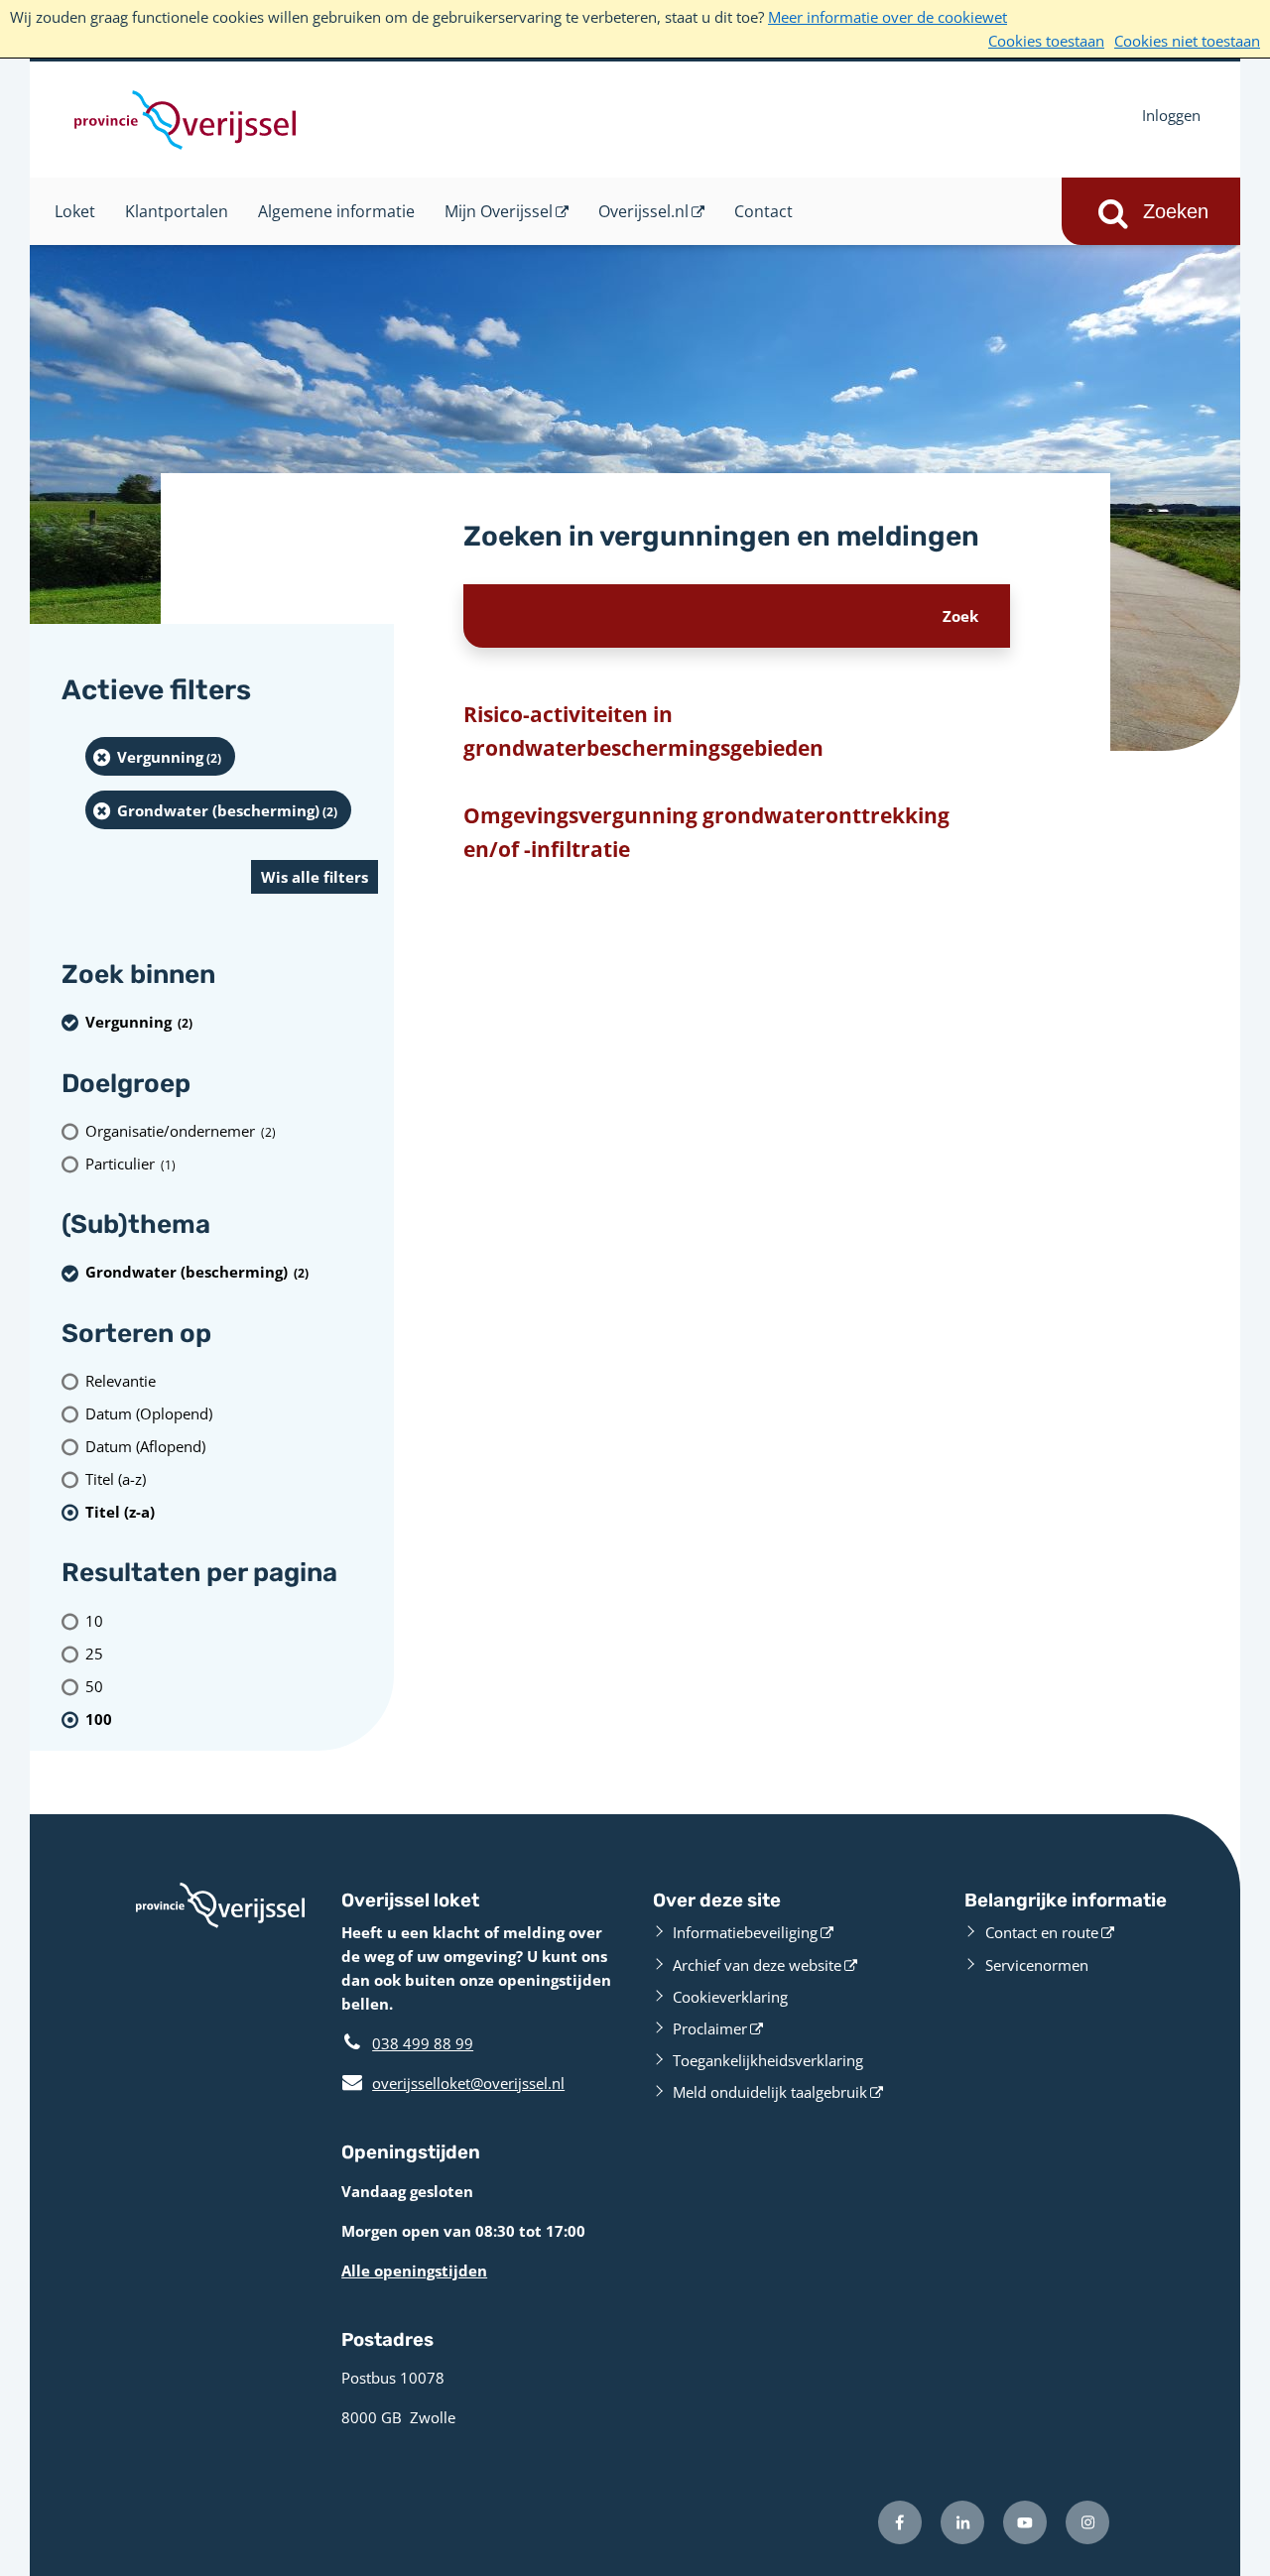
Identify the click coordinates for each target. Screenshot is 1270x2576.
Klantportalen (177, 211)
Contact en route (1042, 1932)
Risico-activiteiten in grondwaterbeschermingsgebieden (643, 731)
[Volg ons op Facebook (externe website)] (900, 2522)
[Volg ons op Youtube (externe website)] (1025, 2522)
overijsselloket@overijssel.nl (453, 2083)
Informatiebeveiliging (745, 1932)
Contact (763, 211)
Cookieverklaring (730, 1997)
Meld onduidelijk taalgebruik (770, 2092)
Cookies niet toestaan (1187, 41)
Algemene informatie (336, 211)
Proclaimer (710, 2028)
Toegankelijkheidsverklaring (768, 2060)
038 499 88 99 (423, 2043)
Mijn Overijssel (499, 211)
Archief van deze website (757, 1965)
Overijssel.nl (643, 211)
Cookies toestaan (1046, 41)
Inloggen (1171, 115)
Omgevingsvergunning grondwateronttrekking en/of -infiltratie (706, 832)
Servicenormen (1037, 1965)
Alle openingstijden (414, 2270)
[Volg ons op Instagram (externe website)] (1087, 2522)
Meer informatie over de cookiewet (888, 17)
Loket (75, 211)
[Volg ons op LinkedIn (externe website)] (962, 2522)
